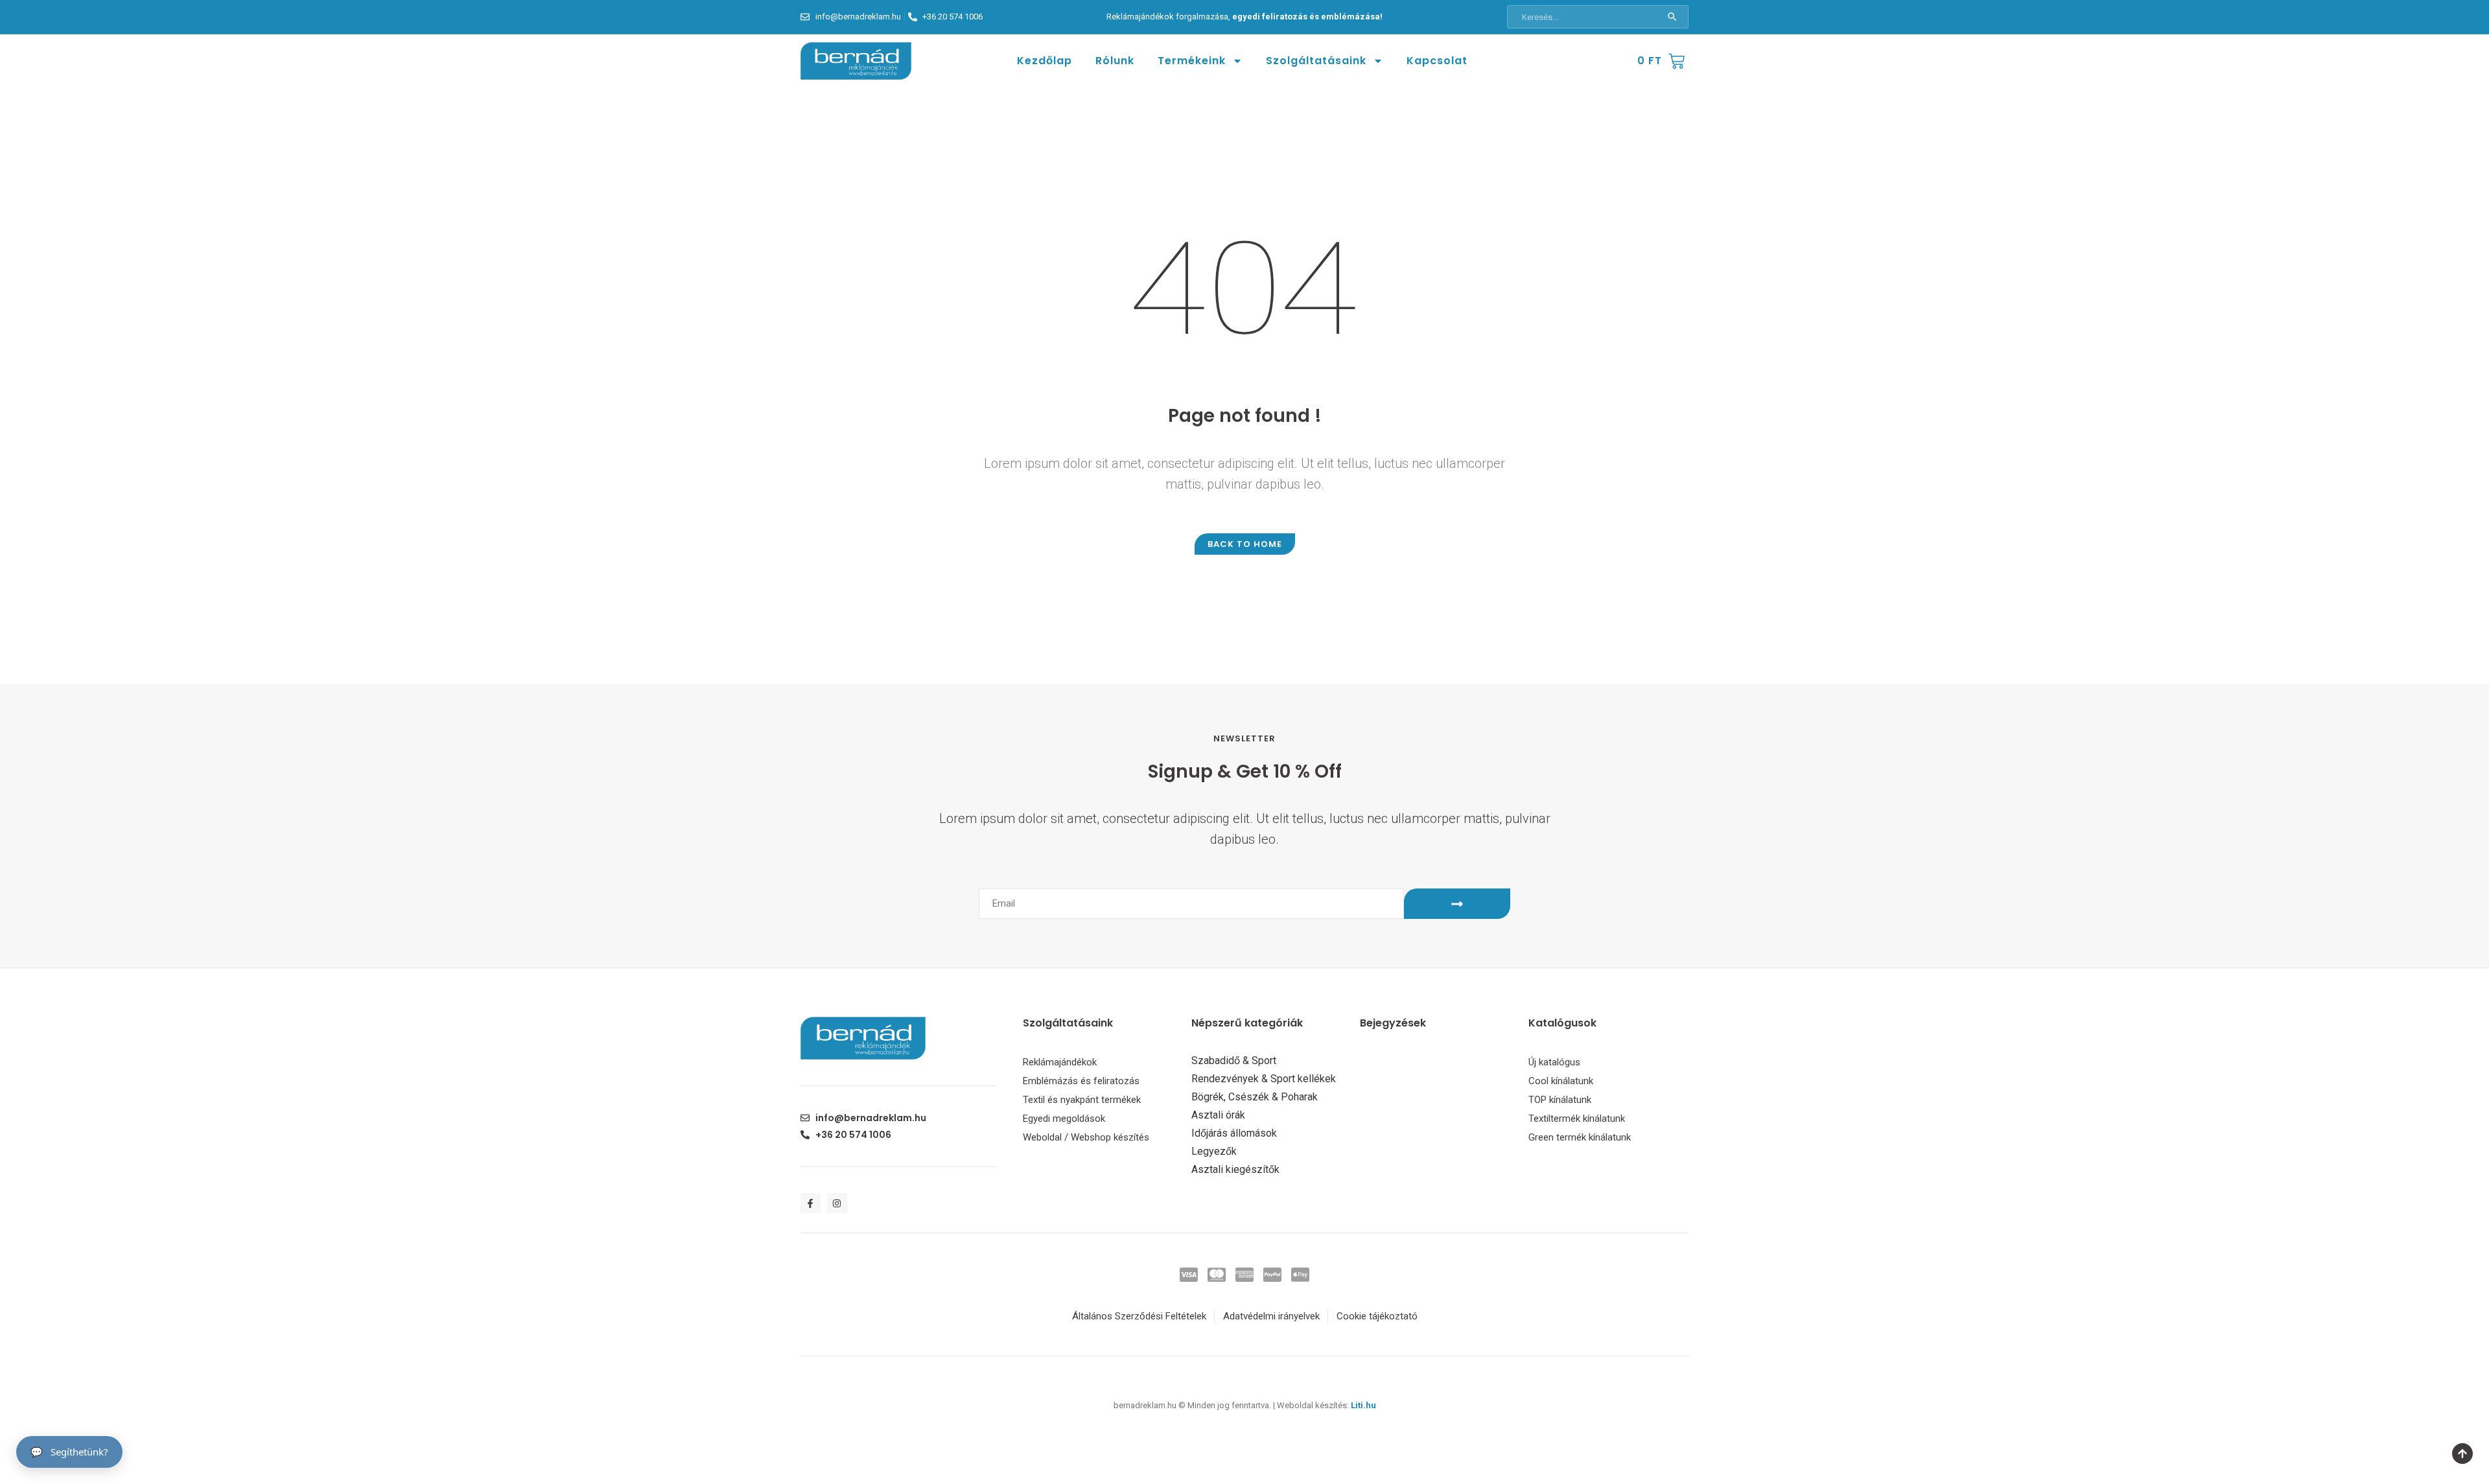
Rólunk (1115, 61)
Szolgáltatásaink (1316, 61)
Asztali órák (1218, 1115)
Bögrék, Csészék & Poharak (1255, 1097)
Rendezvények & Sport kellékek (1264, 1079)
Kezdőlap (1045, 61)
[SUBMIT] (1457, 904)
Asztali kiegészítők (1235, 1170)
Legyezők (1214, 1152)
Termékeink (1192, 61)
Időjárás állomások (1234, 1133)
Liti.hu (1363, 1405)
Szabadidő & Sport (1234, 1061)
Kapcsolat (1437, 61)
